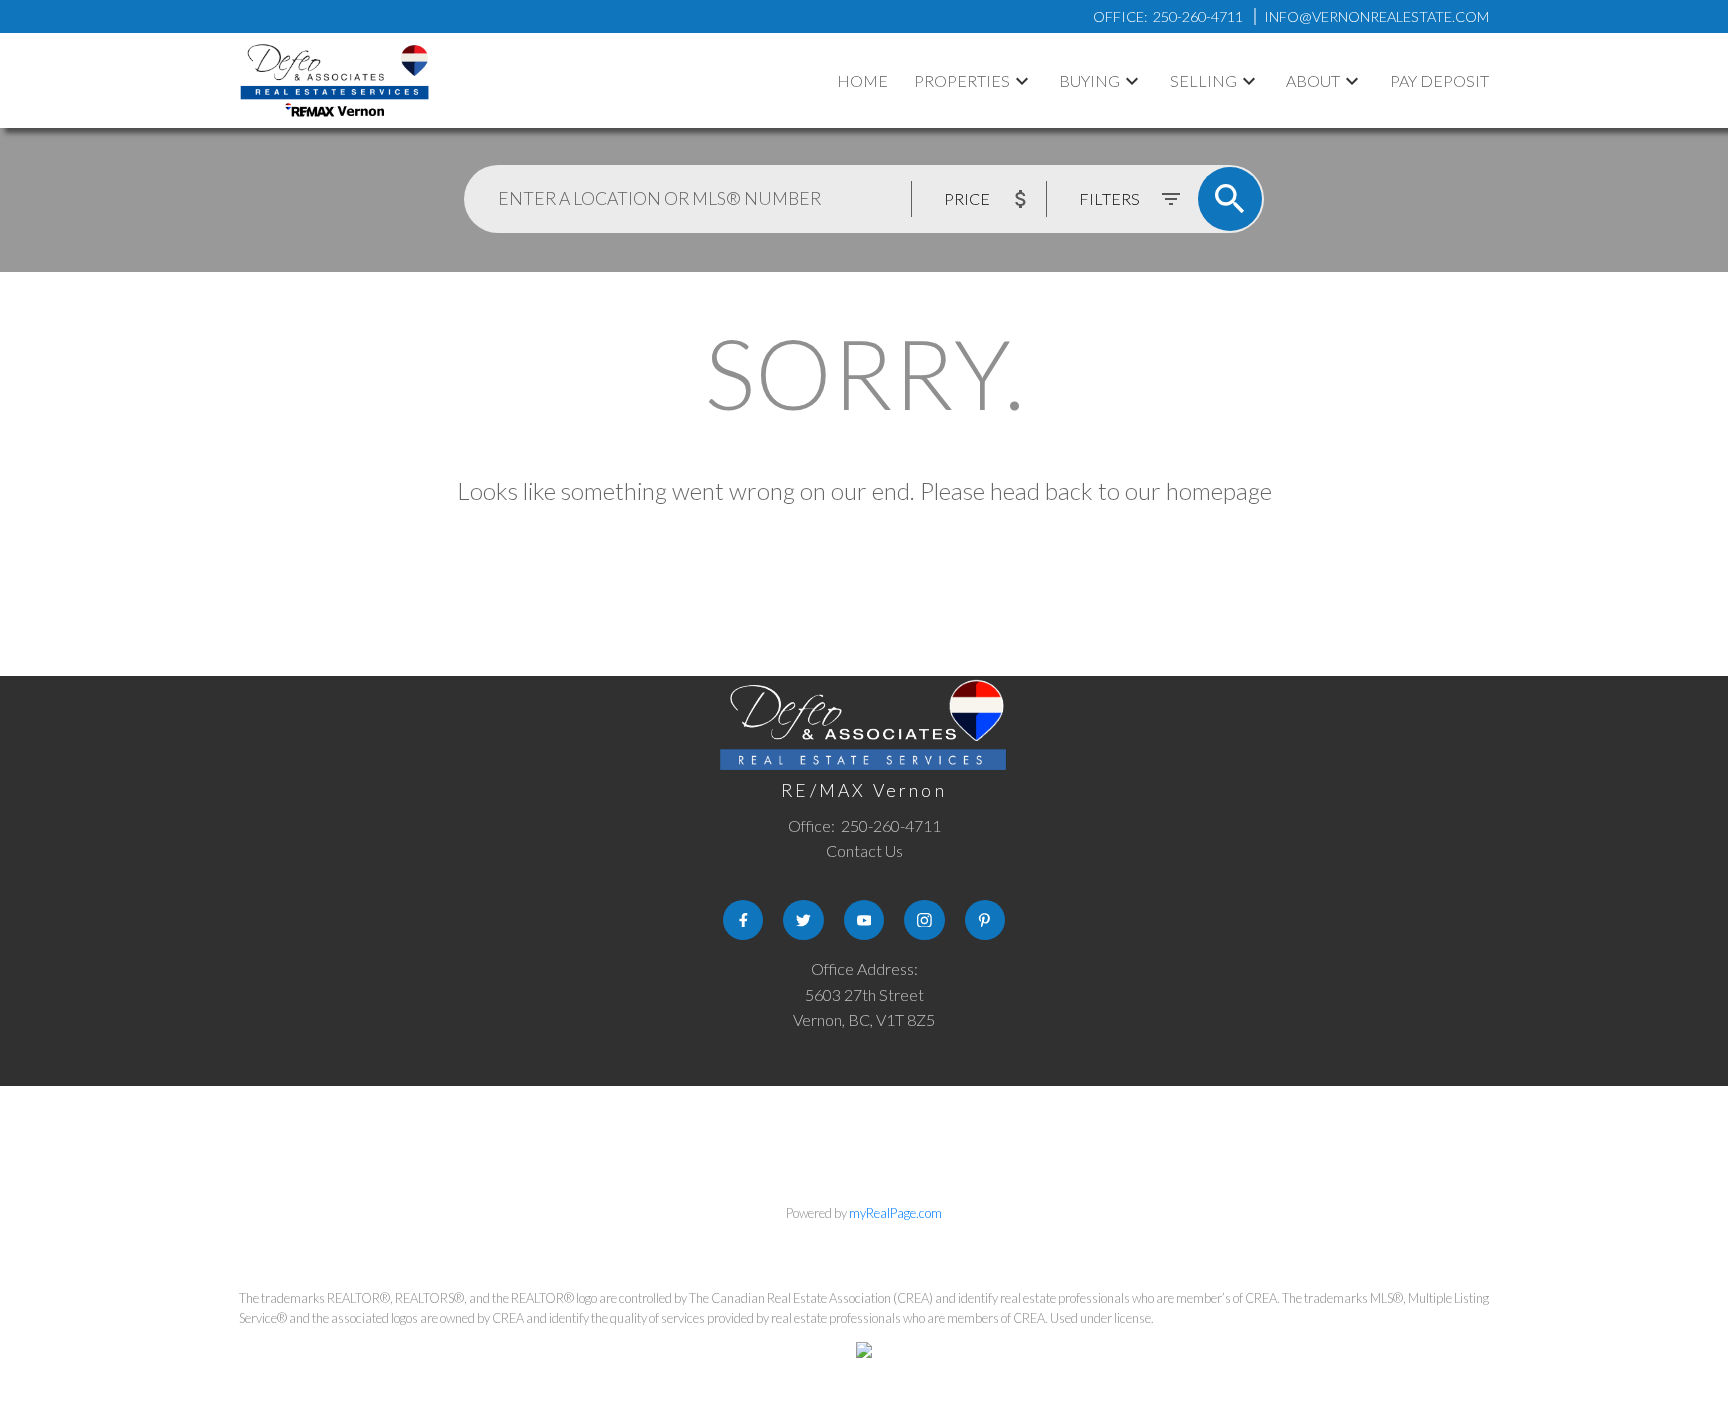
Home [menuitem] (862, 80)
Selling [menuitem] (1203, 80)
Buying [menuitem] (1089, 80)
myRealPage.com (895, 1213)
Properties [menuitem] (962, 80)
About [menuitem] (1313, 80)
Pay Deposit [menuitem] (1439, 80)
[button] (743, 920)
